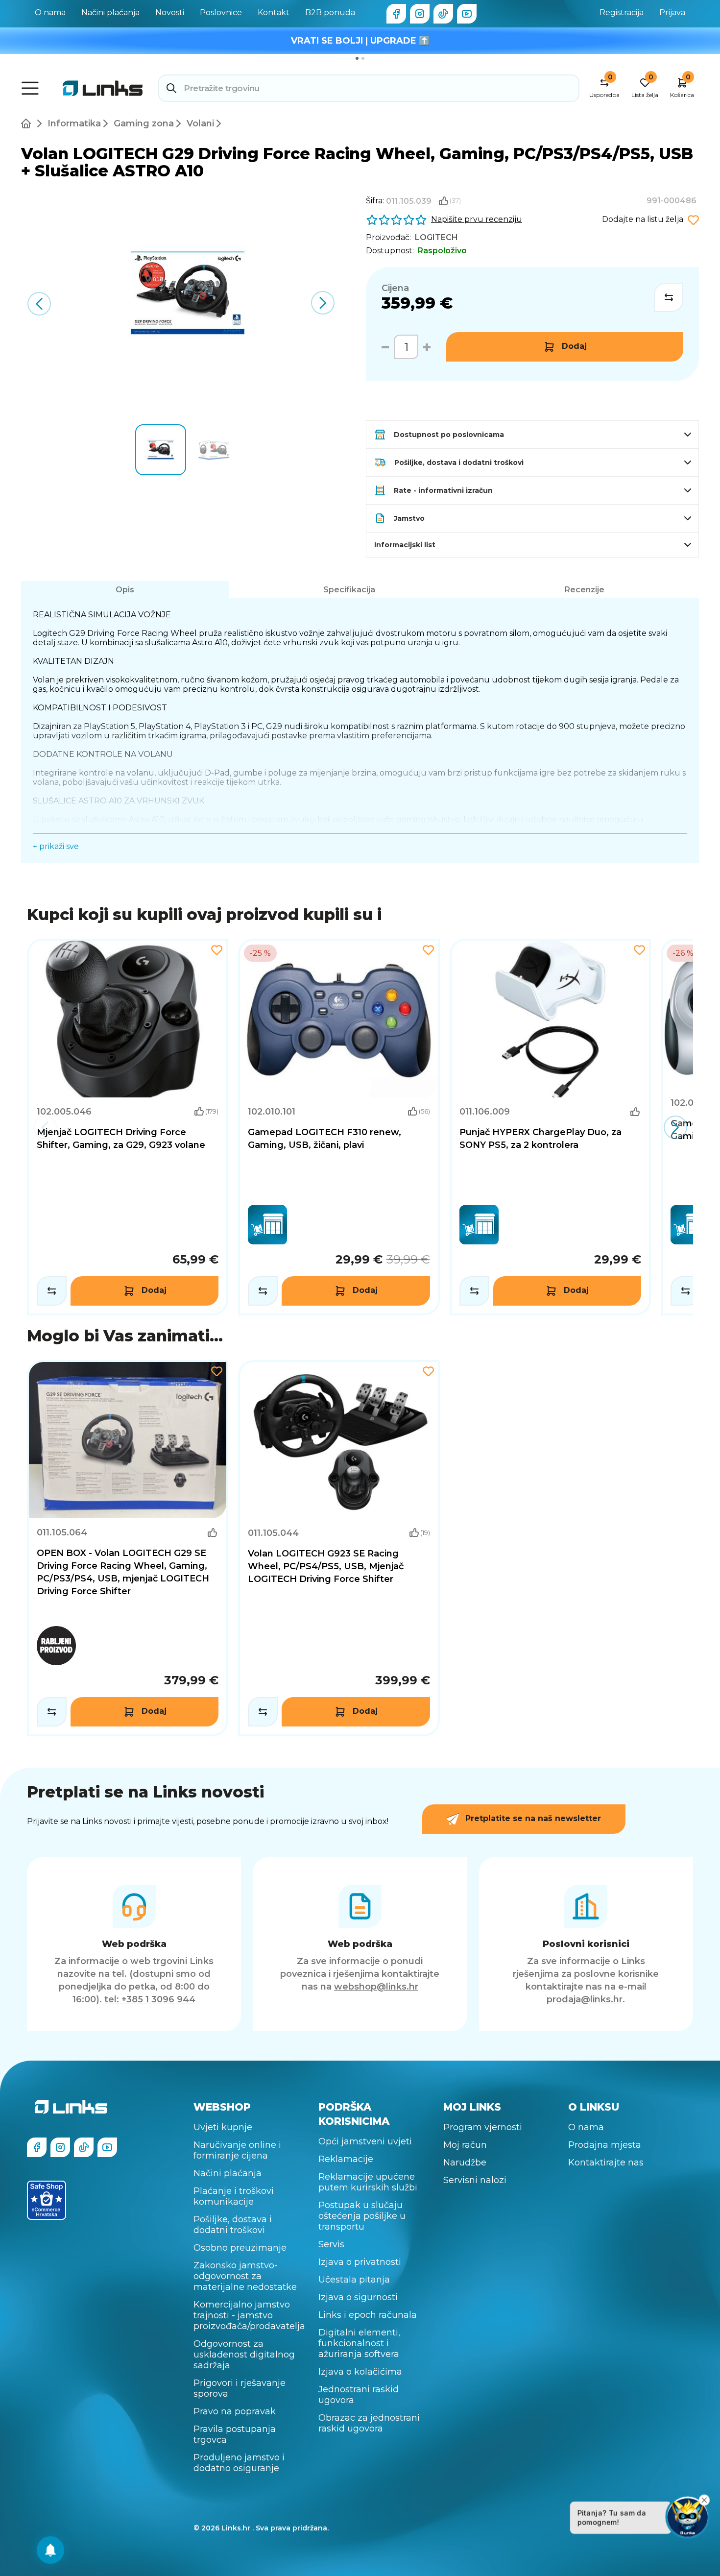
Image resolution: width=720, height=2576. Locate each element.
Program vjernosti (483, 2127)
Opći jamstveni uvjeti (365, 2141)
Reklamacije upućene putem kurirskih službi (368, 2182)
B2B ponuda (330, 12)
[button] (323, 303)
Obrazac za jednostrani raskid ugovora (369, 2423)
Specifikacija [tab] (349, 590)
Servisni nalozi (475, 2180)
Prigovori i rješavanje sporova (240, 2388)
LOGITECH (436, 237)
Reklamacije (346, 2159)
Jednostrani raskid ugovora (359, 2395)
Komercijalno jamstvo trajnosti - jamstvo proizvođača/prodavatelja (249, 2315)
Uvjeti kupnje (223, 2127)
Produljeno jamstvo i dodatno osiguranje (239, 2463)
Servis (331, 2244)
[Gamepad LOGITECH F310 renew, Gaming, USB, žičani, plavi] (339, 1127)
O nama (50, 12)
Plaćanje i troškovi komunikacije (234, 2196)
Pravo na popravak (235, 2411)
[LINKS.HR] (50, 2550)
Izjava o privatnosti (360, 2262)
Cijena (395, 288)
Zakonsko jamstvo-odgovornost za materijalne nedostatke (245, 2276)
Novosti (170, 12)
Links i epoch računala (368, 2315)
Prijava (672, 12)
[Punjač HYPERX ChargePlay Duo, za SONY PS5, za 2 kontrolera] (550, 1127)
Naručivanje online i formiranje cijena (237, 2150)
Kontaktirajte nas (606, 2163)
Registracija (622, 12)
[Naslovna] (28, 123)
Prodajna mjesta (605, 2145)
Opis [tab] (125, 590)
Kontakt (274, 12)
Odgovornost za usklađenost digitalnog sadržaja (244, 2355)
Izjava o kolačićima (360, 2372)
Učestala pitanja (354, 2280)
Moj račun (465, 2145)
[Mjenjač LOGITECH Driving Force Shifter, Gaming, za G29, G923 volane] (128, 1127)
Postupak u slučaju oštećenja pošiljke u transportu (362, 2216)
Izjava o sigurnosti (358, 2297)
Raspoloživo (442, 251)
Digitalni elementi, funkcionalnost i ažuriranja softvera (359, 2343)
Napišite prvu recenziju (477, 219)
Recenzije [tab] (585, 590)
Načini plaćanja (110, 12)
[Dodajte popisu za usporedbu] (669, 297)
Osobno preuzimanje (240, 2248)
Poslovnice (221, 12)
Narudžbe (465, 2163)
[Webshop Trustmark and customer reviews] (47, 2200)
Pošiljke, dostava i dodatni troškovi (233, 2225)
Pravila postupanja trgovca (235, 2434)
